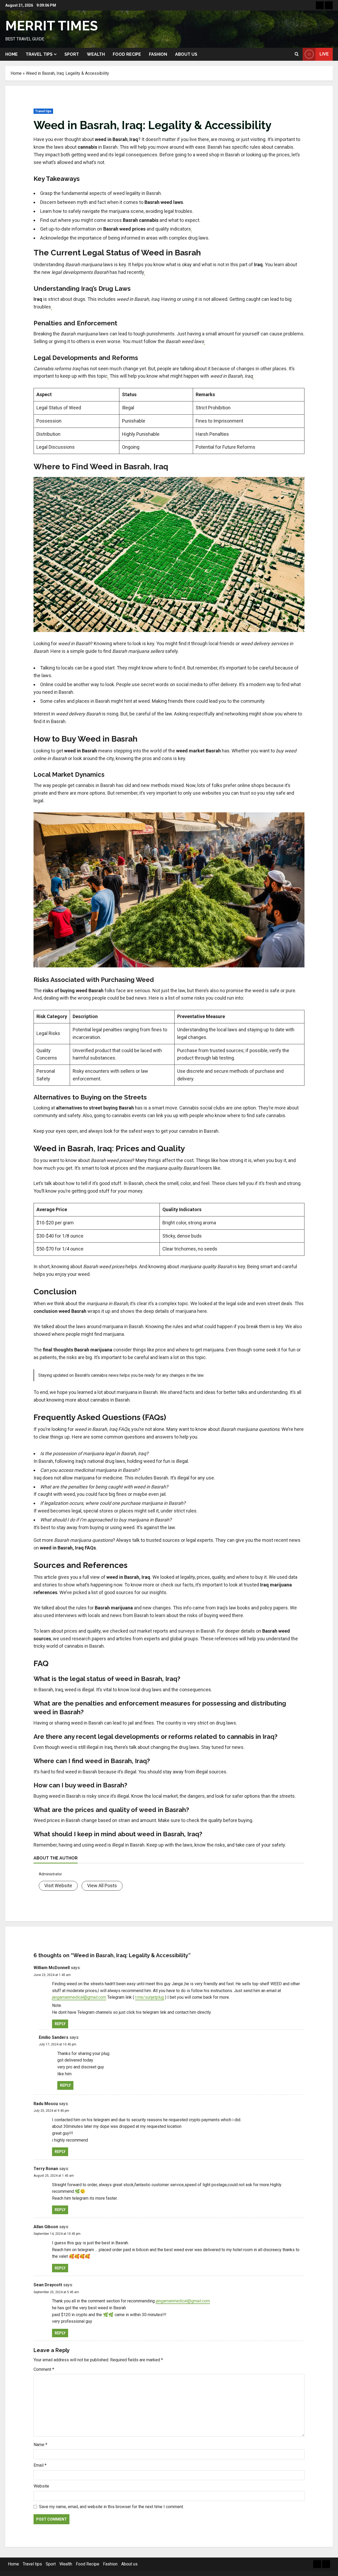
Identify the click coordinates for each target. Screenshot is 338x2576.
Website (41, 2486)
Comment (44, 2369)
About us (186, 54)
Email (40, 2465)
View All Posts (102, 1886)
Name (40, 2445)
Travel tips (39, 54)
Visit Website (58, 1886)
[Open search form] (297, 54)
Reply (60, 2024)
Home (11, 54)
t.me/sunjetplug (150, 1997)
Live (324, 54)
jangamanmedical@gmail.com (79, 1997)
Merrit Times (51, 26)
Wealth (96, 54)
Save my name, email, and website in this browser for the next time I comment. (111, 2507)
